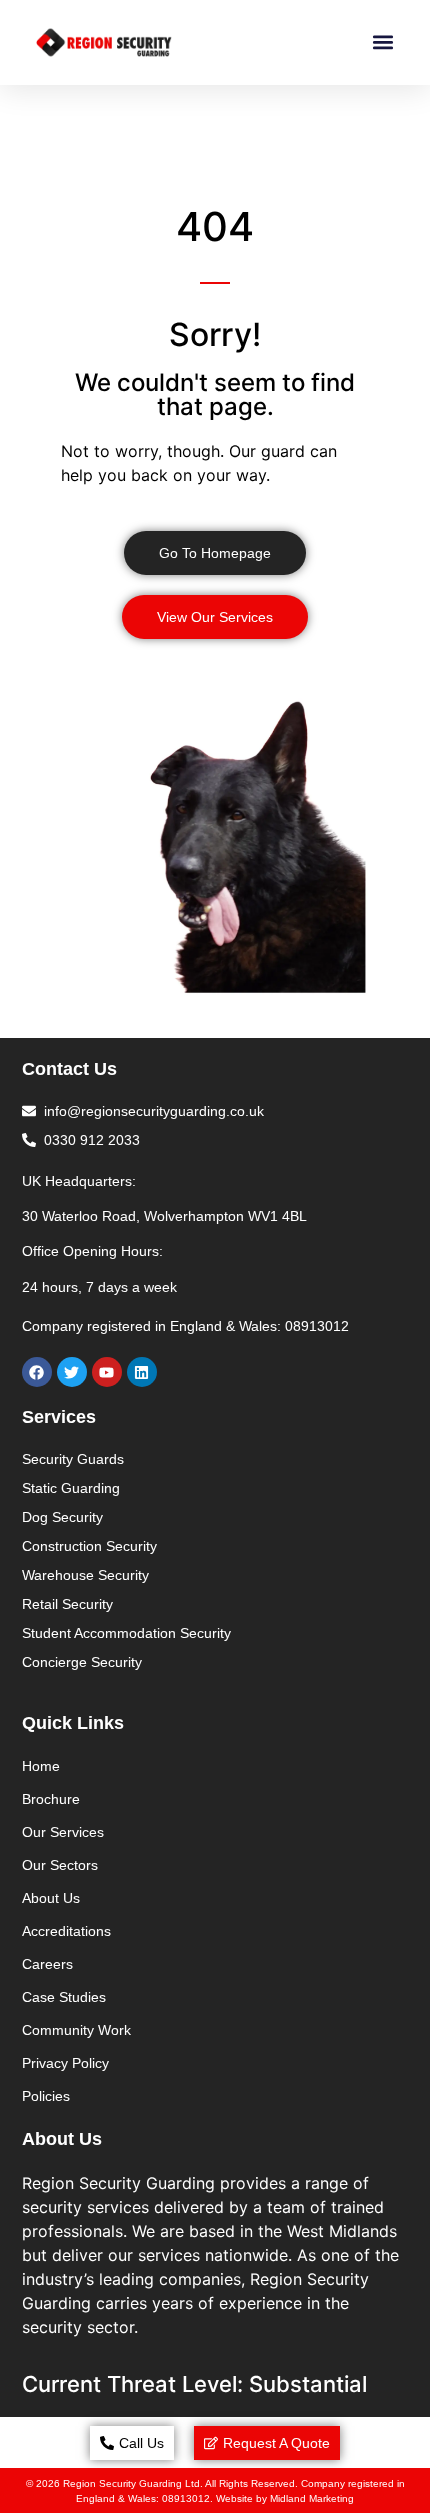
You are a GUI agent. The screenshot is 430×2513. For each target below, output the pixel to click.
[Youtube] (107, 1372)
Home (41, 1766)
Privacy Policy (65, 2063)
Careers (47, 1964)
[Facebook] (37, 1372)
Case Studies (64, 1997)
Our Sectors (60, 1865)
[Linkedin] (142, 1372)
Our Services (63, 1832)
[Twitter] (72, 1372)
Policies (46, 2096)
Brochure (51, 1799)
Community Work (76, 2030)
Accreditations (66, 1931)
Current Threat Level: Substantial (194, 2384)
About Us (51, 1898)
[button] (382, 42)
